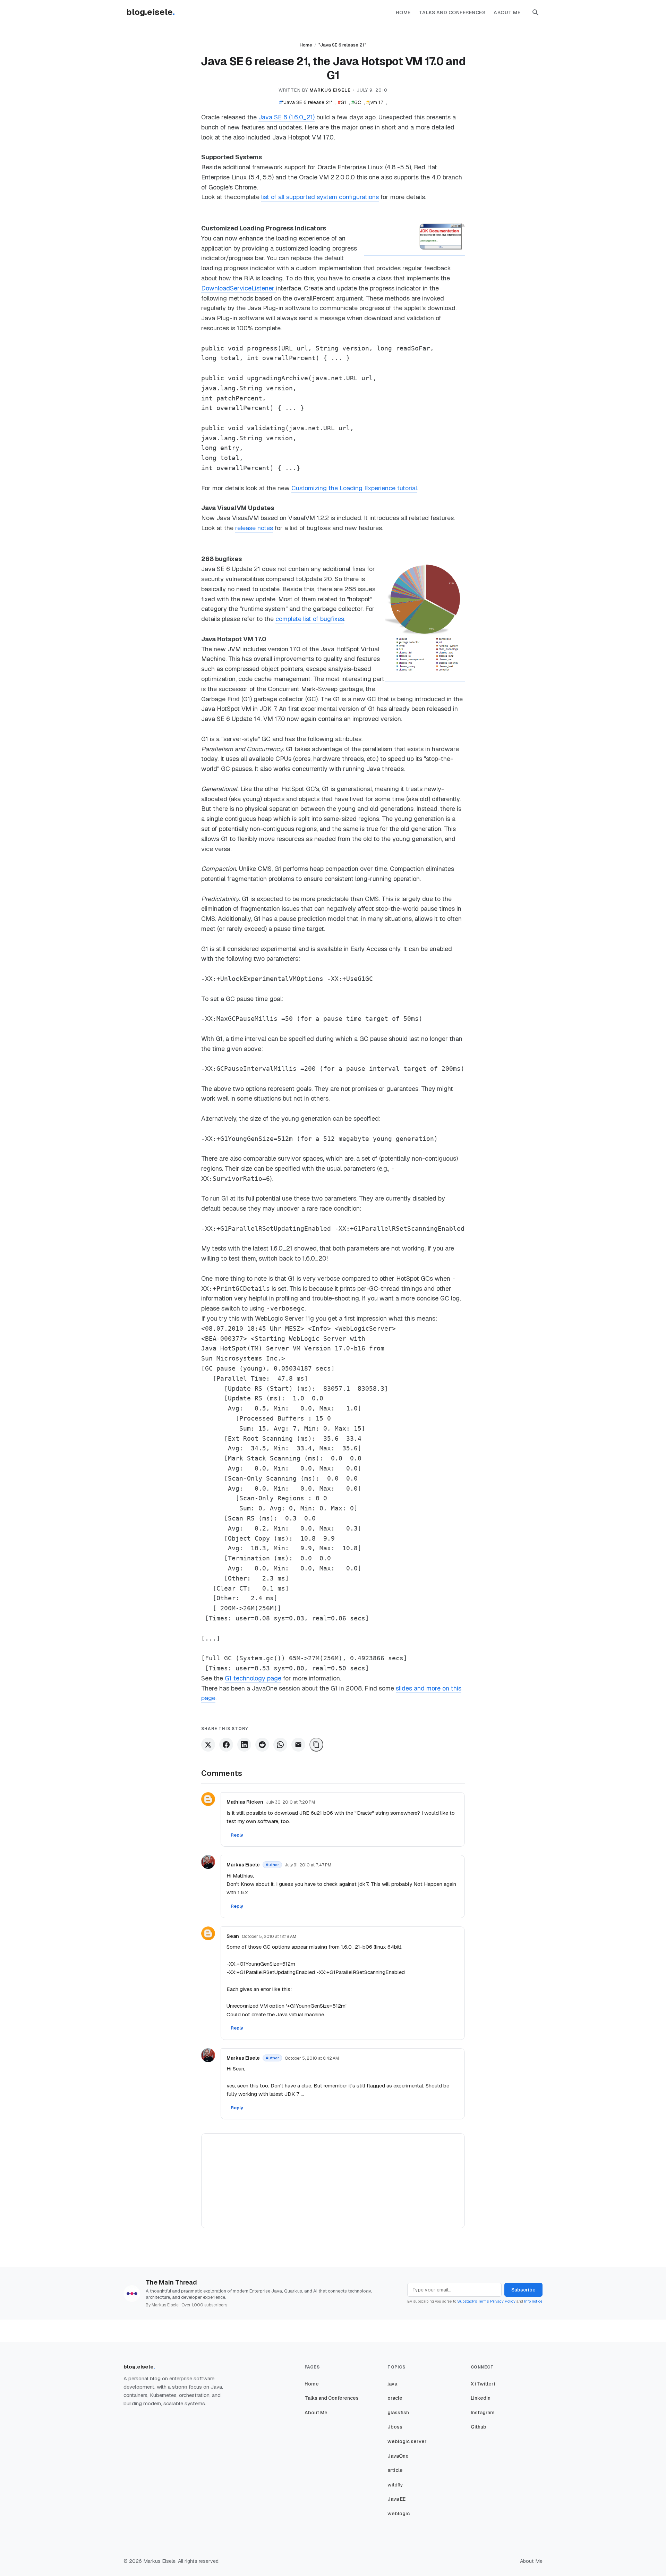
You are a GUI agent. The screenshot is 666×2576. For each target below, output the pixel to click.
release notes (254, 528)
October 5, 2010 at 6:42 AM (312, 2058)
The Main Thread (171, 2282)
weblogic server (407, 2441)
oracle (395, 2398)
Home (403, 12)
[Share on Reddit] (262, 1745)
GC (356, 102)
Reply (237, 1835)
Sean (233, 1936)
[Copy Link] (316, 1745)
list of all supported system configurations (320, 197)
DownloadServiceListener (239, 288)
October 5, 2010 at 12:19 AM (269, 1937)
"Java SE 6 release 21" (342, 45)
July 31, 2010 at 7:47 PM (308, 1865)
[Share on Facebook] (226, 1745)
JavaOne (398, 2456)
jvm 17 (375, 102)
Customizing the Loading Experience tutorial (354, 488)
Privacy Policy (503, 2301)
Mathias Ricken (245, 1802)
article (395, 2470)
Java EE (396, 2499)
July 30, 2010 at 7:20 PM (291, 1802)
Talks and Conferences (452, 12)
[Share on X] (208, 1745)
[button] (536, 12)
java (392, 2384)
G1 (342, 102)
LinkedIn (481, 2398)
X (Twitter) (483, 2384)
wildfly (395, 2485)
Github (479, 2427)
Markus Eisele (243, 1865)
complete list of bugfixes (310, 619)
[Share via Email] (298, 1745)
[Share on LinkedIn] (244, 1745)
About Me (507, 12)
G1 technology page (253, 1678)
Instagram (483, 2413)
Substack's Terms (473, 2301)
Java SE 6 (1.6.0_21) (287, 117)
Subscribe (523, 2290)
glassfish (398, 2413)
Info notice (533, 2301)
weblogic (399, 2514)
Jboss (395, 2427)
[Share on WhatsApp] (280, 1745)
